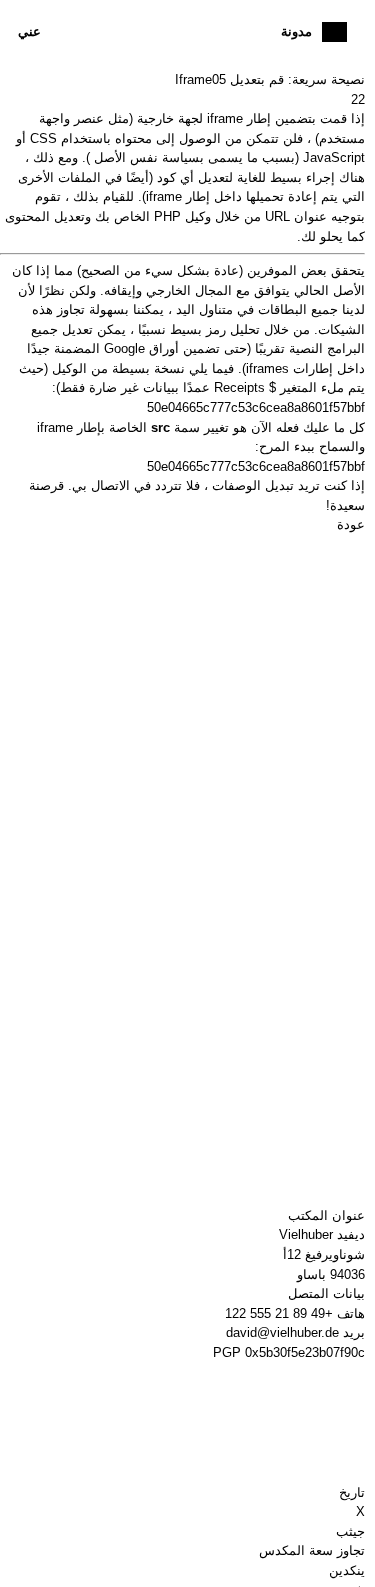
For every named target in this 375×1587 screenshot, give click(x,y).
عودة (351, 524)
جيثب (350, 1531)
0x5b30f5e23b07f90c (305, 1352)
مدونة (296, 31)
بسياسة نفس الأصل (149, 157)
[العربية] (334, 32)
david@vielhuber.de (282, 1332)
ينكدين (347, 1570)
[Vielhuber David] (182, 32)
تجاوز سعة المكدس (312, 1550)
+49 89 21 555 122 (279, 1313)
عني (29, 31)
